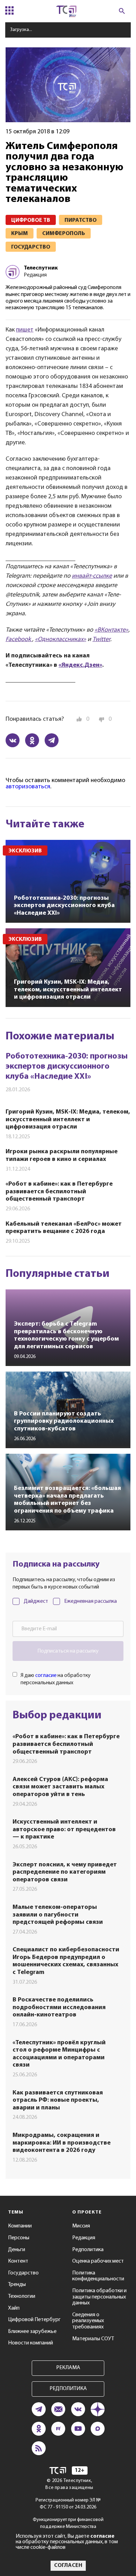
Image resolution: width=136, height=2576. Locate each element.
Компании (20, 2226)
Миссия (81, 2226)
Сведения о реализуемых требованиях (88, 2321)
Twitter (101, 640)
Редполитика (88, 2250)
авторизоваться (28, 787)
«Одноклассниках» (61, 640)
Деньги (17, 2250)
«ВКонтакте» (111, 630)
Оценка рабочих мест (98, 2261)
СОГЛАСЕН (68, 2566)
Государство (23, 2273)
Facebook (19, 640)
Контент (18, 2261)
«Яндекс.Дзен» (80, 665)
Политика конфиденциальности (98, 2276)
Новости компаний (31, 2343)
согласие (46, 1676)
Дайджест (36, 1601)
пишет (25, 330)
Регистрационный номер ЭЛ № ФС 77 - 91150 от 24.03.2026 (68, 2504)
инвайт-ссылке (92, 576)
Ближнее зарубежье (32, 2332)
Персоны (19, 2238)
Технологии (22, 2296)
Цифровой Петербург (34, 2320)
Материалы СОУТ (93, 2339)
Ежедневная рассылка (90, 1601)
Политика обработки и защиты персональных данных (99, 2297)
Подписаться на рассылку (68, 1651)
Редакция (84, 2238)
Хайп (14, 2308)
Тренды (17, 2285)
